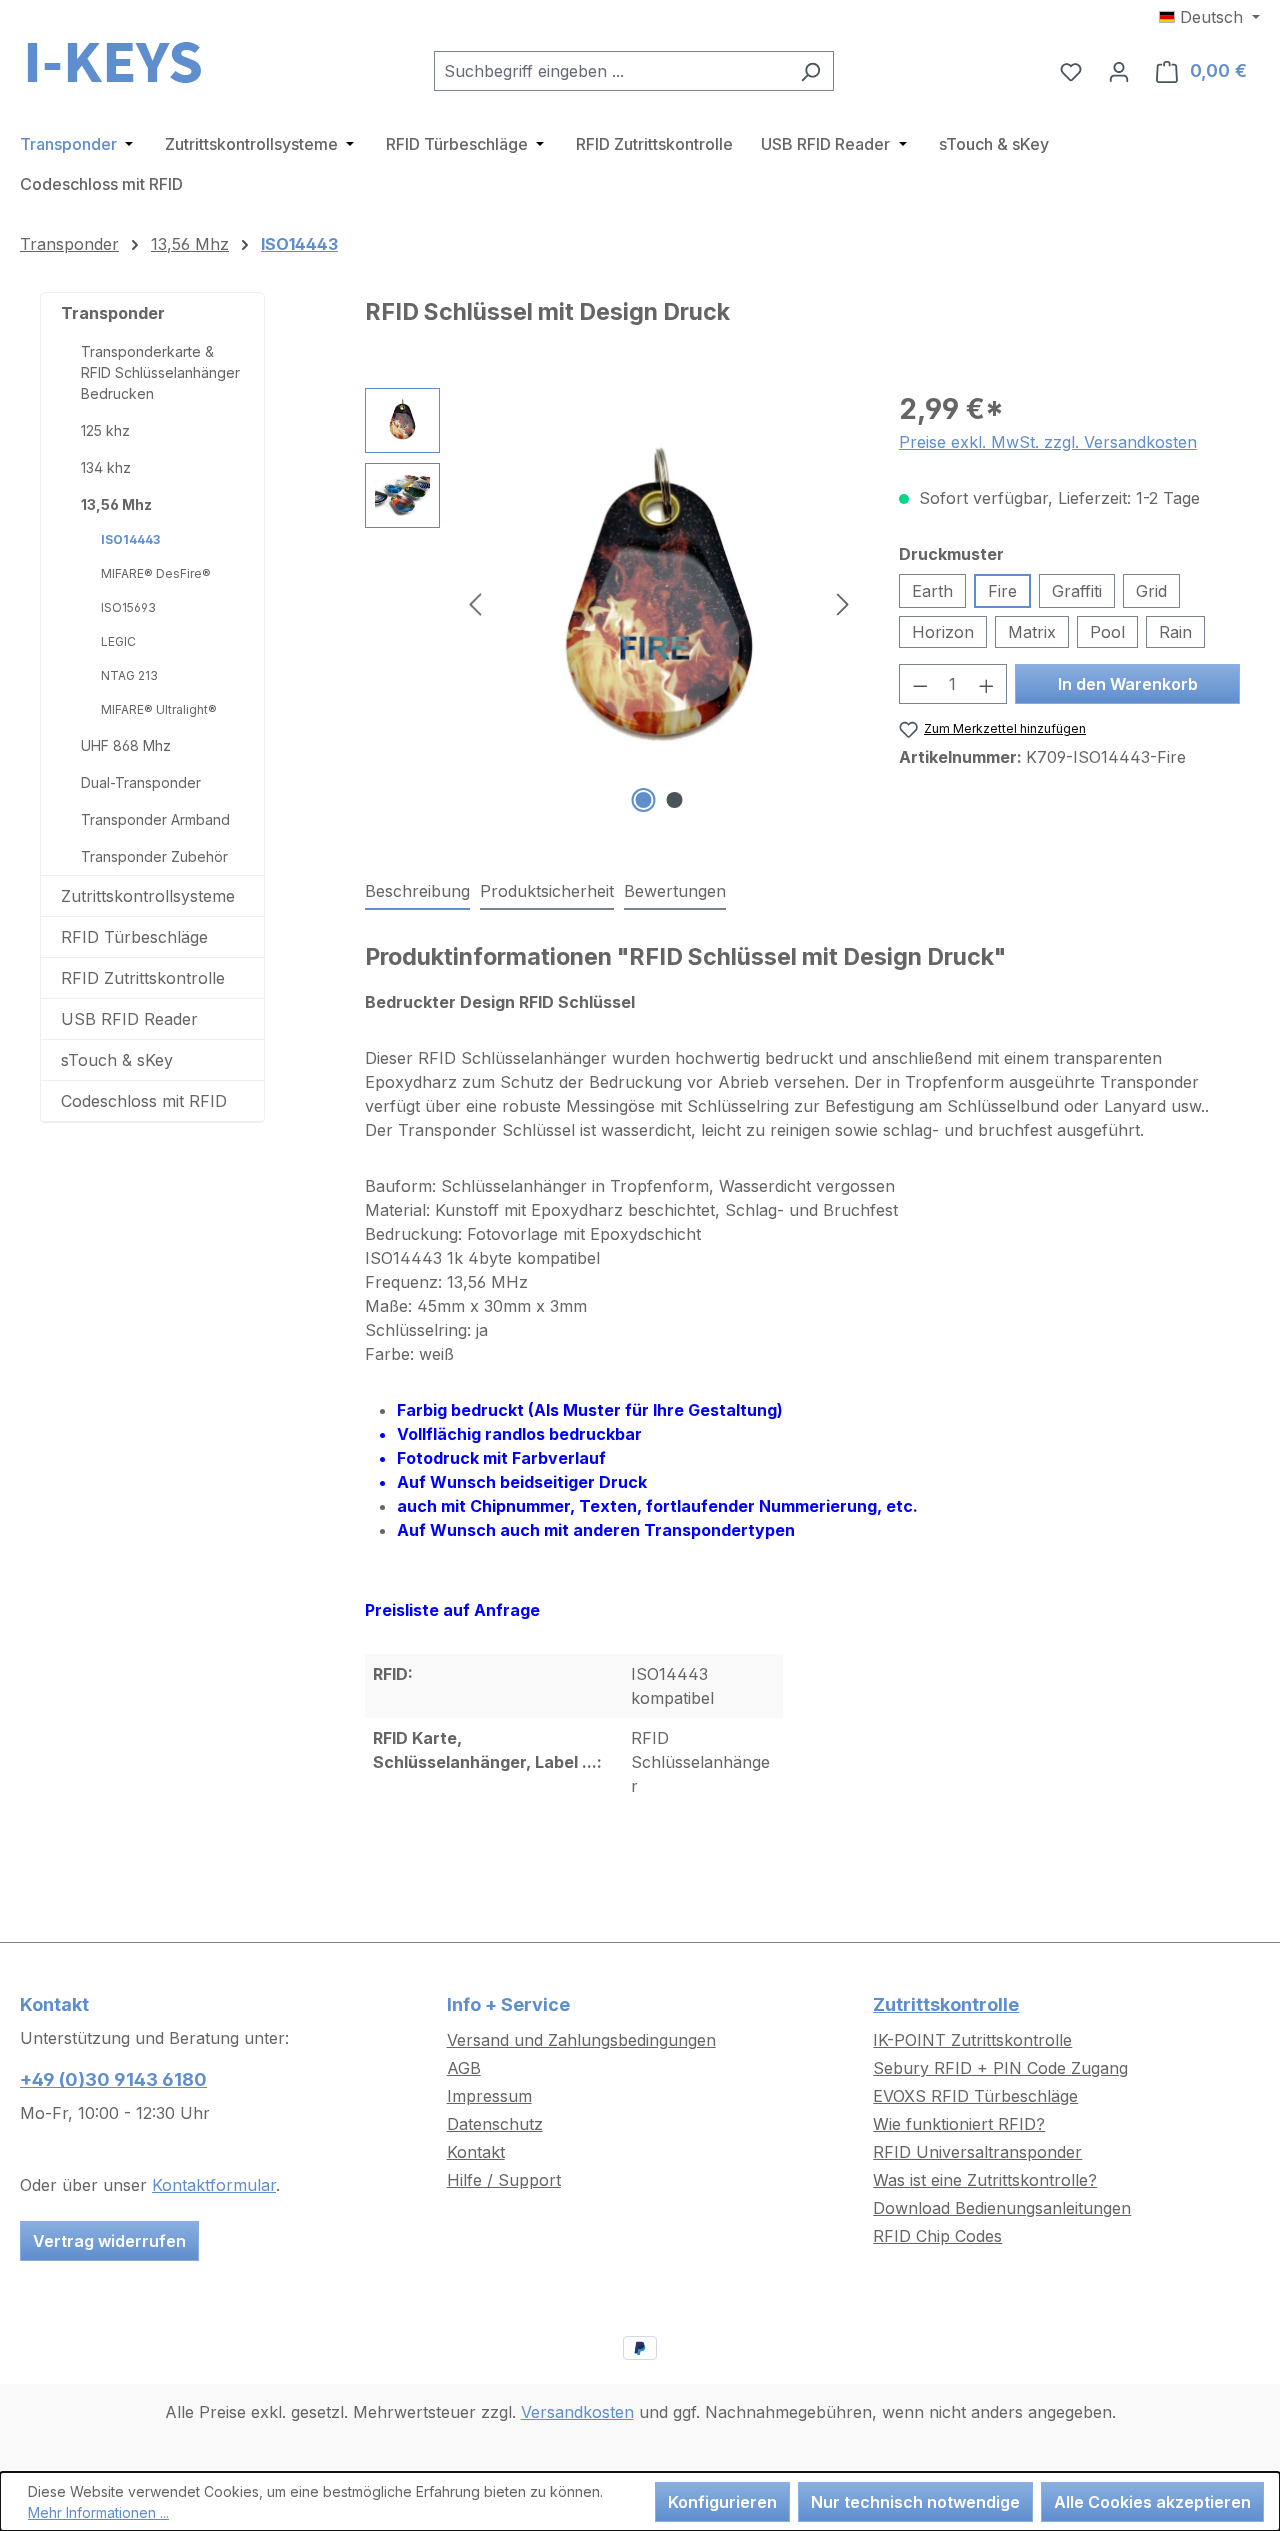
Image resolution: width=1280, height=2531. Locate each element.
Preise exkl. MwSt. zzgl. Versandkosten (1048, 442)
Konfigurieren (722, 2502)
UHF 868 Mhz (126, 745)
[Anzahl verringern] (920, 684)
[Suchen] (810, 71)
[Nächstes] (843, 603)
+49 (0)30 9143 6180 (113, 2079)
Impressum (489, 2096)
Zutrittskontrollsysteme (148, 896)
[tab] (417, 892)
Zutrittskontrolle (946, 2004)
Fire (1002, 591)
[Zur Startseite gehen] (120, 67)
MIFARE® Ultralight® (159, 709)
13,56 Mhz (116, 504)
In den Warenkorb (1128, 684)
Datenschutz (495, 2124)
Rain (1175, 632)
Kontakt (476, 2152)
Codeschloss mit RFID (144, 1101)
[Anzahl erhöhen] (987, 684)
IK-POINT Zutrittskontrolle (972, 2040)
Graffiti (1077, 591)
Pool (1107, 632)
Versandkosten (577, 2412)
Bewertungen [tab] (675, 891)
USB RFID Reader (129, 1019)
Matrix (1032, 632)
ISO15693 (128, 607)
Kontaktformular (214, 2185)
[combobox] (611, 71)
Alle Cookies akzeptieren (1152, 2502)
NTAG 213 (129, 675)
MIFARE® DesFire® (156, 573)
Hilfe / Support (504, 2180)
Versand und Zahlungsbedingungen (581, 2040)
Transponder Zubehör (154, 856)
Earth (932, 591)
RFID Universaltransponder (977, 2152)
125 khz (105, 430)
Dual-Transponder (141, 782)
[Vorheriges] (475, 603)
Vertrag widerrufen (109, 2241)
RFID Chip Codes (937, 2236)
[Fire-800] (659, 603)
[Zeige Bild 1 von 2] (644, 800)
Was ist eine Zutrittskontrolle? (985, 2180)
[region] (612, 603)
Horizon (943, 632)
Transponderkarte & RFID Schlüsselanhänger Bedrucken (160, 372)
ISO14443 (130, 539)
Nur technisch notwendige (915, 2502)
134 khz (106, 467)
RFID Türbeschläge (134, 937)
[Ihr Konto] (1119, 71)
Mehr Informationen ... (98, 2512)
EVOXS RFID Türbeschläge (975, 2096)
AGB (464, 2068)
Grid (1151, 591)
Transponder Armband (155, 819)
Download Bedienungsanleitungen (1002, 2208)
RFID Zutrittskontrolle (143, 978)
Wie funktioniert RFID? (959, 2124)
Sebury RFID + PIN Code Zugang (1000, 2068)
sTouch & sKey (117, 1060)
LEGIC (118, 641)
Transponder (113, 313)
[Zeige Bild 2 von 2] (675, 800)
